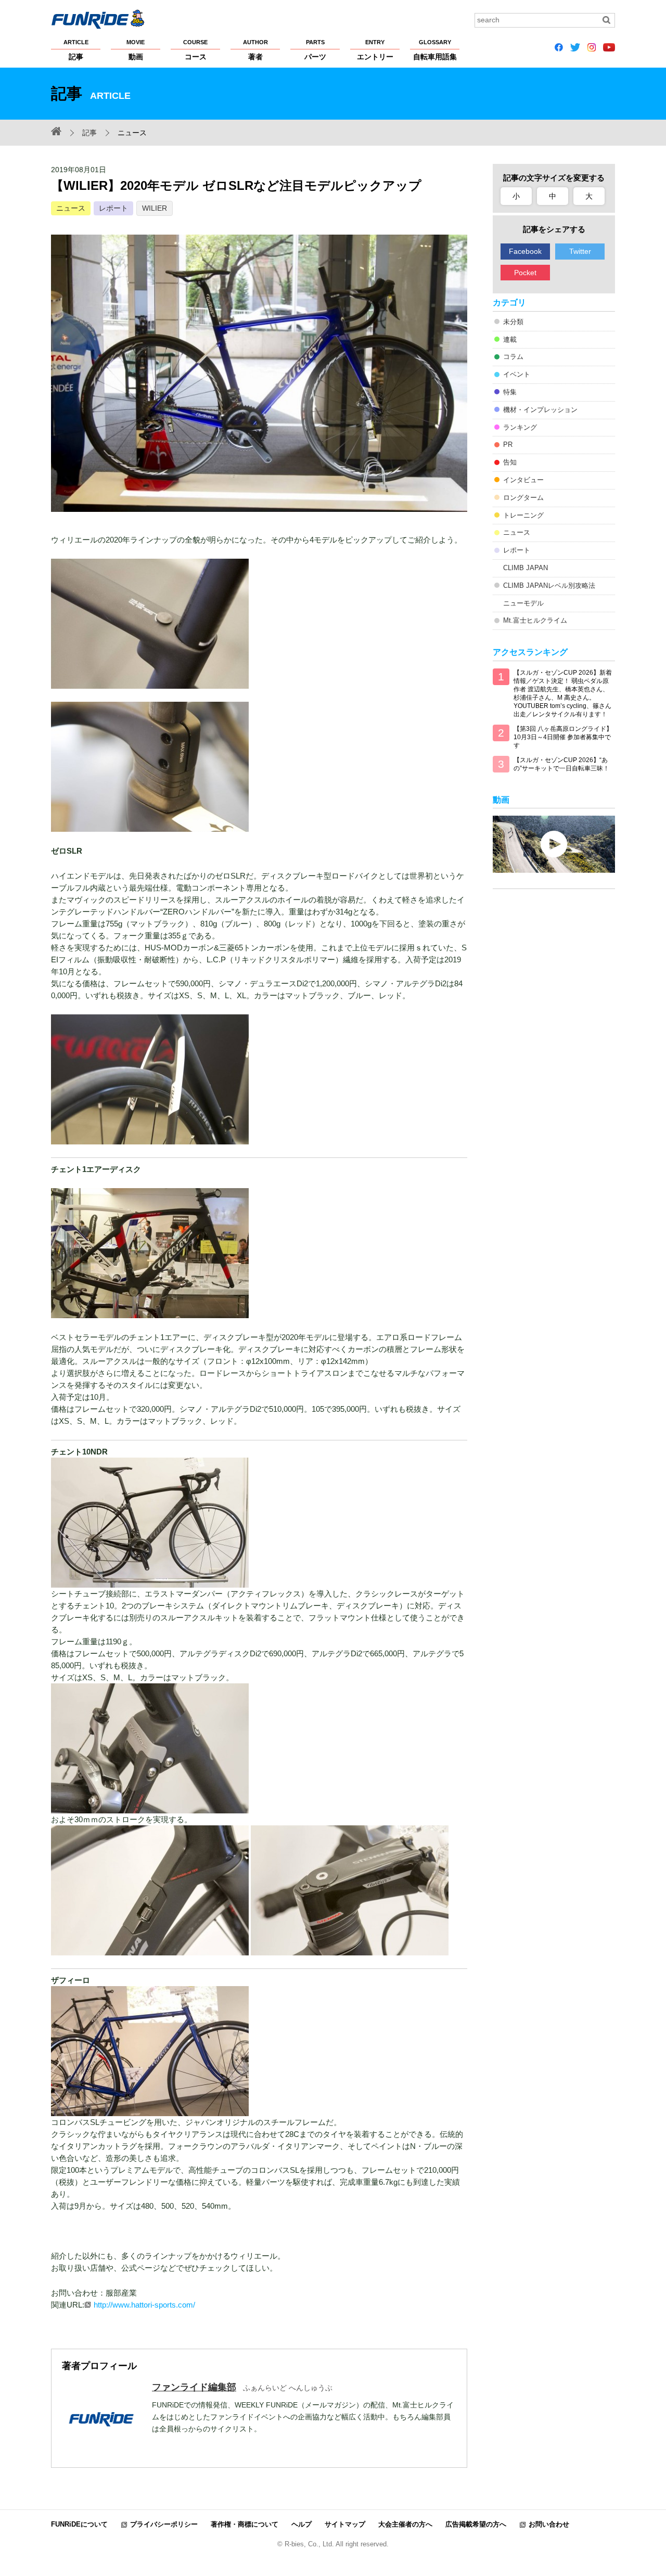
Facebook (525, 251)
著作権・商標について (245, 2524)
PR (508, 445)
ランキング (520, 427)
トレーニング (523, 515)
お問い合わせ (549, 2524)
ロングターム (523, 498)
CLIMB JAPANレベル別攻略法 (549, 585)
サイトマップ (345, 2524)
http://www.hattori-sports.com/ (144, 2305)
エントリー (375, 50)
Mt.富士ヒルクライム (535, 620)
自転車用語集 (435, 50)
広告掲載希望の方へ (476, 2524)
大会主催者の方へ (405, 2524)
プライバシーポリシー (164, 2524)
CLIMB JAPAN (526, 568)
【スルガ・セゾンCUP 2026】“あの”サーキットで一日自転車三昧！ (561, 764)
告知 (510, 462)
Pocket (525, 273)
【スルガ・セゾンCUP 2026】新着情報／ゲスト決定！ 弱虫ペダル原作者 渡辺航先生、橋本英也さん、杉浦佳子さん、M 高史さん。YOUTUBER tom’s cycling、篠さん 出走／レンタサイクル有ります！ (563, 693)
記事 (76, 50)
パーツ (315, 50)
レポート (113, 208)
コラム (513, 357)
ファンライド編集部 (194, 2387)
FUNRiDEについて (79, 2524)
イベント (517, 374)
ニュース (71, 208)
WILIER (155, 208)
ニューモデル (523, 603)
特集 (510, 392)
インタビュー (523, 480)
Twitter (580, 251)
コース (195, 50)
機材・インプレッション (540, 410)
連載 (510, 339)
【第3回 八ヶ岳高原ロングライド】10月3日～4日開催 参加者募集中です (563, 737)
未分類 (513, 322)
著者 (255, 50)
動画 (136, 50)
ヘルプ (302, 2524)
